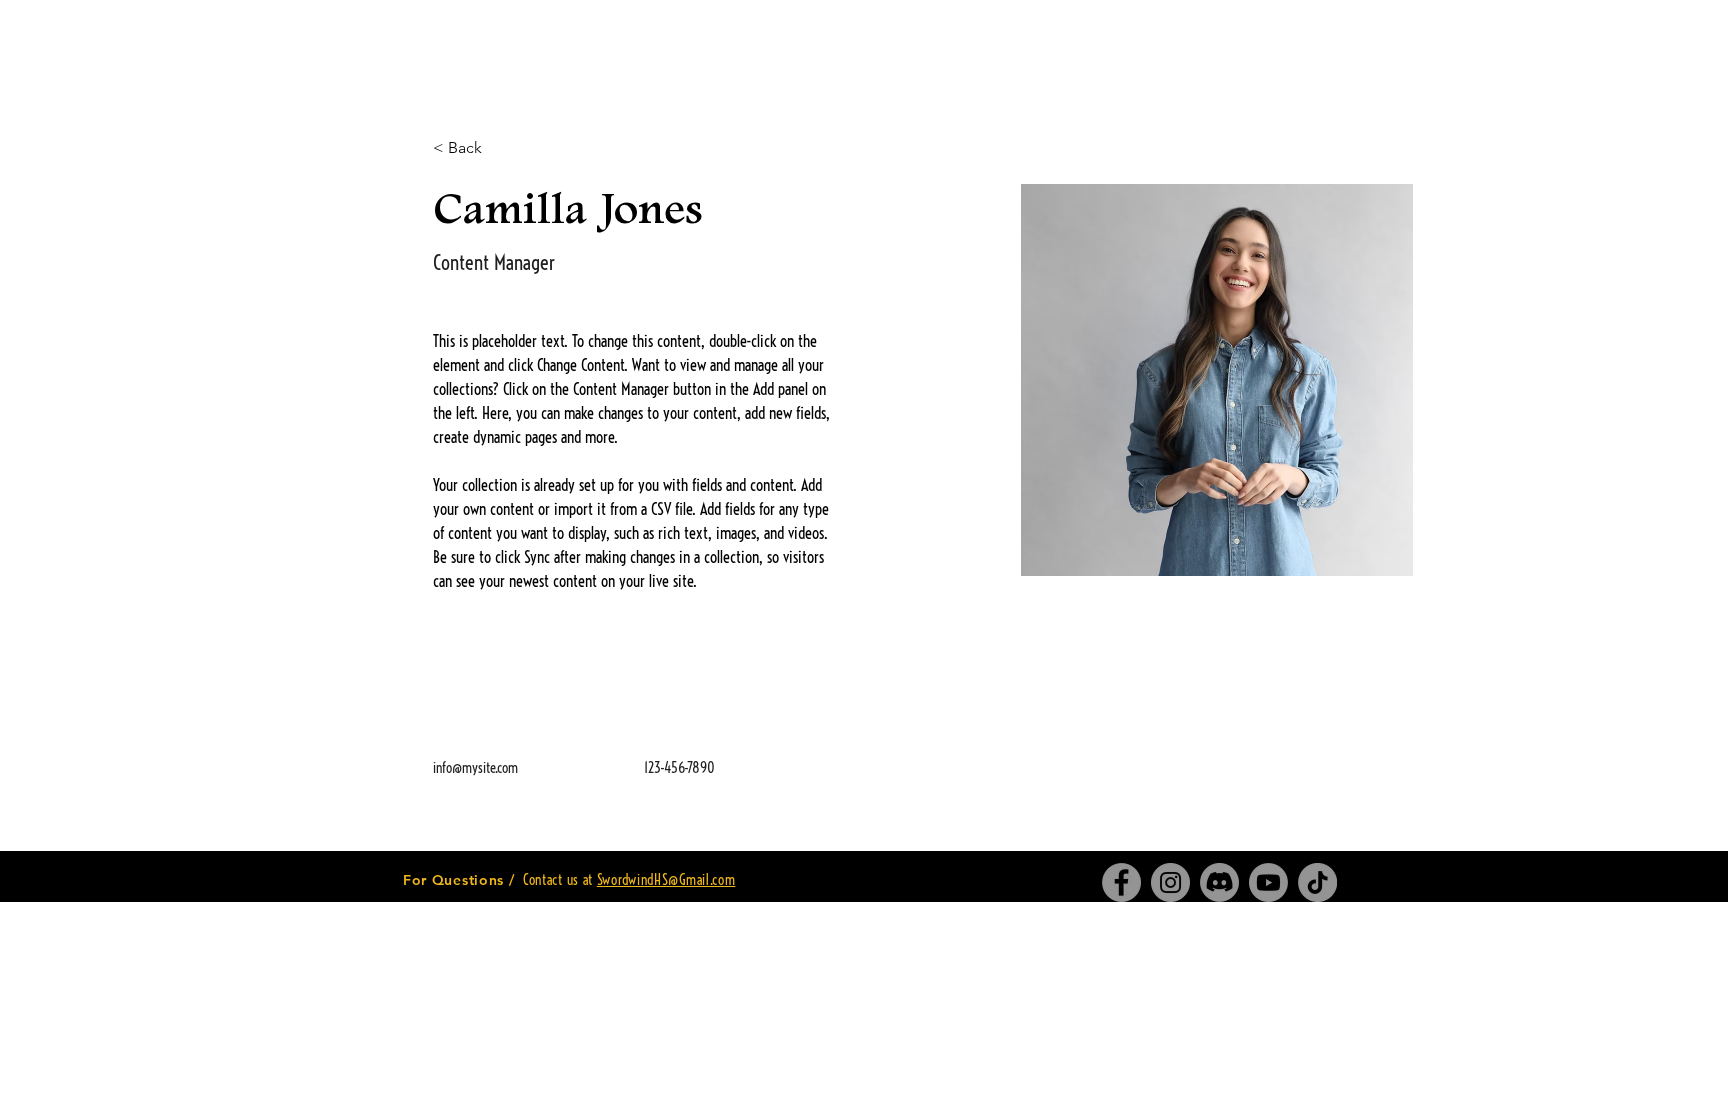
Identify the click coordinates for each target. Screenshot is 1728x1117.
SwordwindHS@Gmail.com (666, 880)
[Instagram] (1170, 882)
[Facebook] (1121, 882)
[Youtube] (1268, 882)
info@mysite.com (475, 768)
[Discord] (1219, 882)
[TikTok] (1317, 882)
